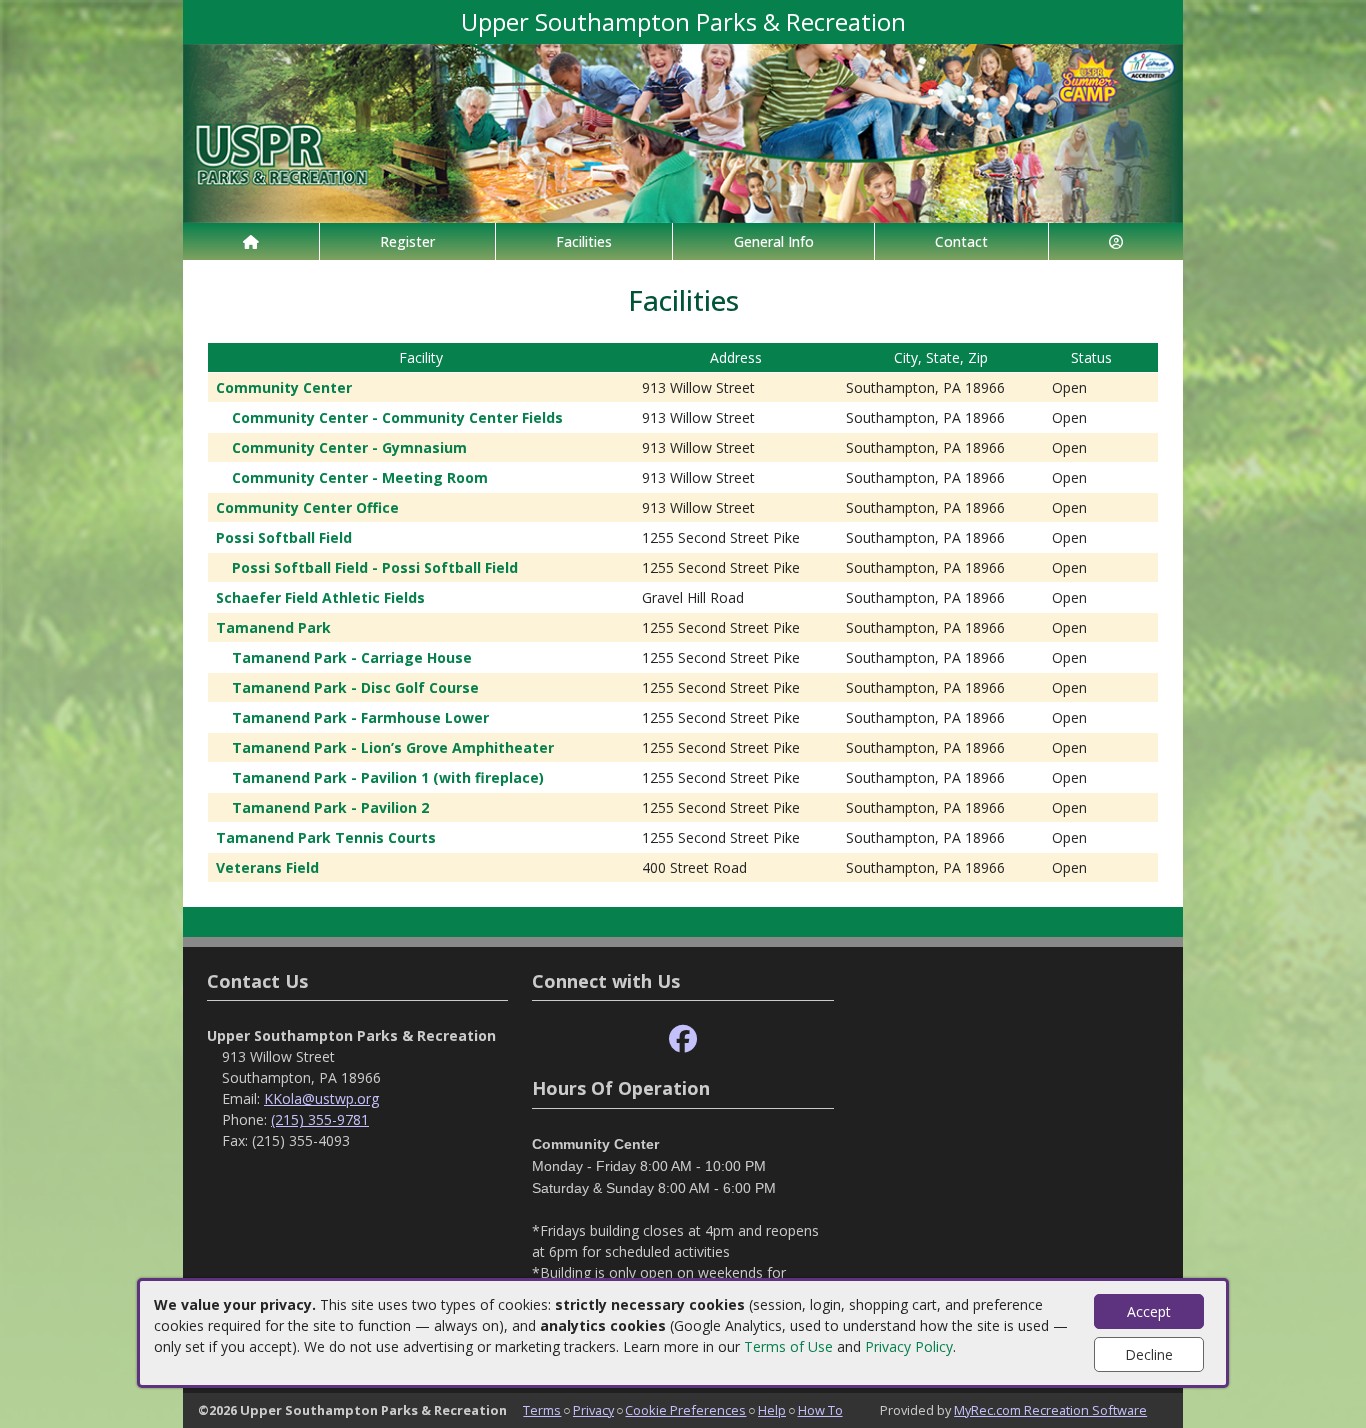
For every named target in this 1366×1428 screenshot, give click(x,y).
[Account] (1116, 241)
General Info (774, 241)
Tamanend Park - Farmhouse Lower (360, 717)
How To (820, 1410)
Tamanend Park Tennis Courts (326, 837)
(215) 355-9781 (320, 1119)
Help (772, 1410)
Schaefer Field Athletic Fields (320, 597)
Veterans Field (267, 867)
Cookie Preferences (685, 1410)
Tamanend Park (273, 627)
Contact (961, 241)
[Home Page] (251, 241)
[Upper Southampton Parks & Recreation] (683, 131)
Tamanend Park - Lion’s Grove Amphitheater (393, 747)
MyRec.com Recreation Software (1050, 1410)
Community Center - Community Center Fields (397, 417)
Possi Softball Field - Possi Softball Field (375, 567)
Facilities (584, 241)
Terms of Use (788, 1346)
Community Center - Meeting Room (360, 477)
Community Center (284, 387)
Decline (1149, 1354)
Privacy (593, 1410)
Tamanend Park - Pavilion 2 (330, 807)
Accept (1149, 1311)
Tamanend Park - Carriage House (352, 657)
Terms (542, 1410)
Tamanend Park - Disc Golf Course (355, 687)
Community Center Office (307, 507)
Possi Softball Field (284, 537)
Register (407, 241)
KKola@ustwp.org (321, 1098)
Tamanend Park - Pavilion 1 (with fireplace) (388, 777)
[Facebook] (683, 1039)
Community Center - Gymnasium (349, 447)
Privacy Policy (909, 1346)
